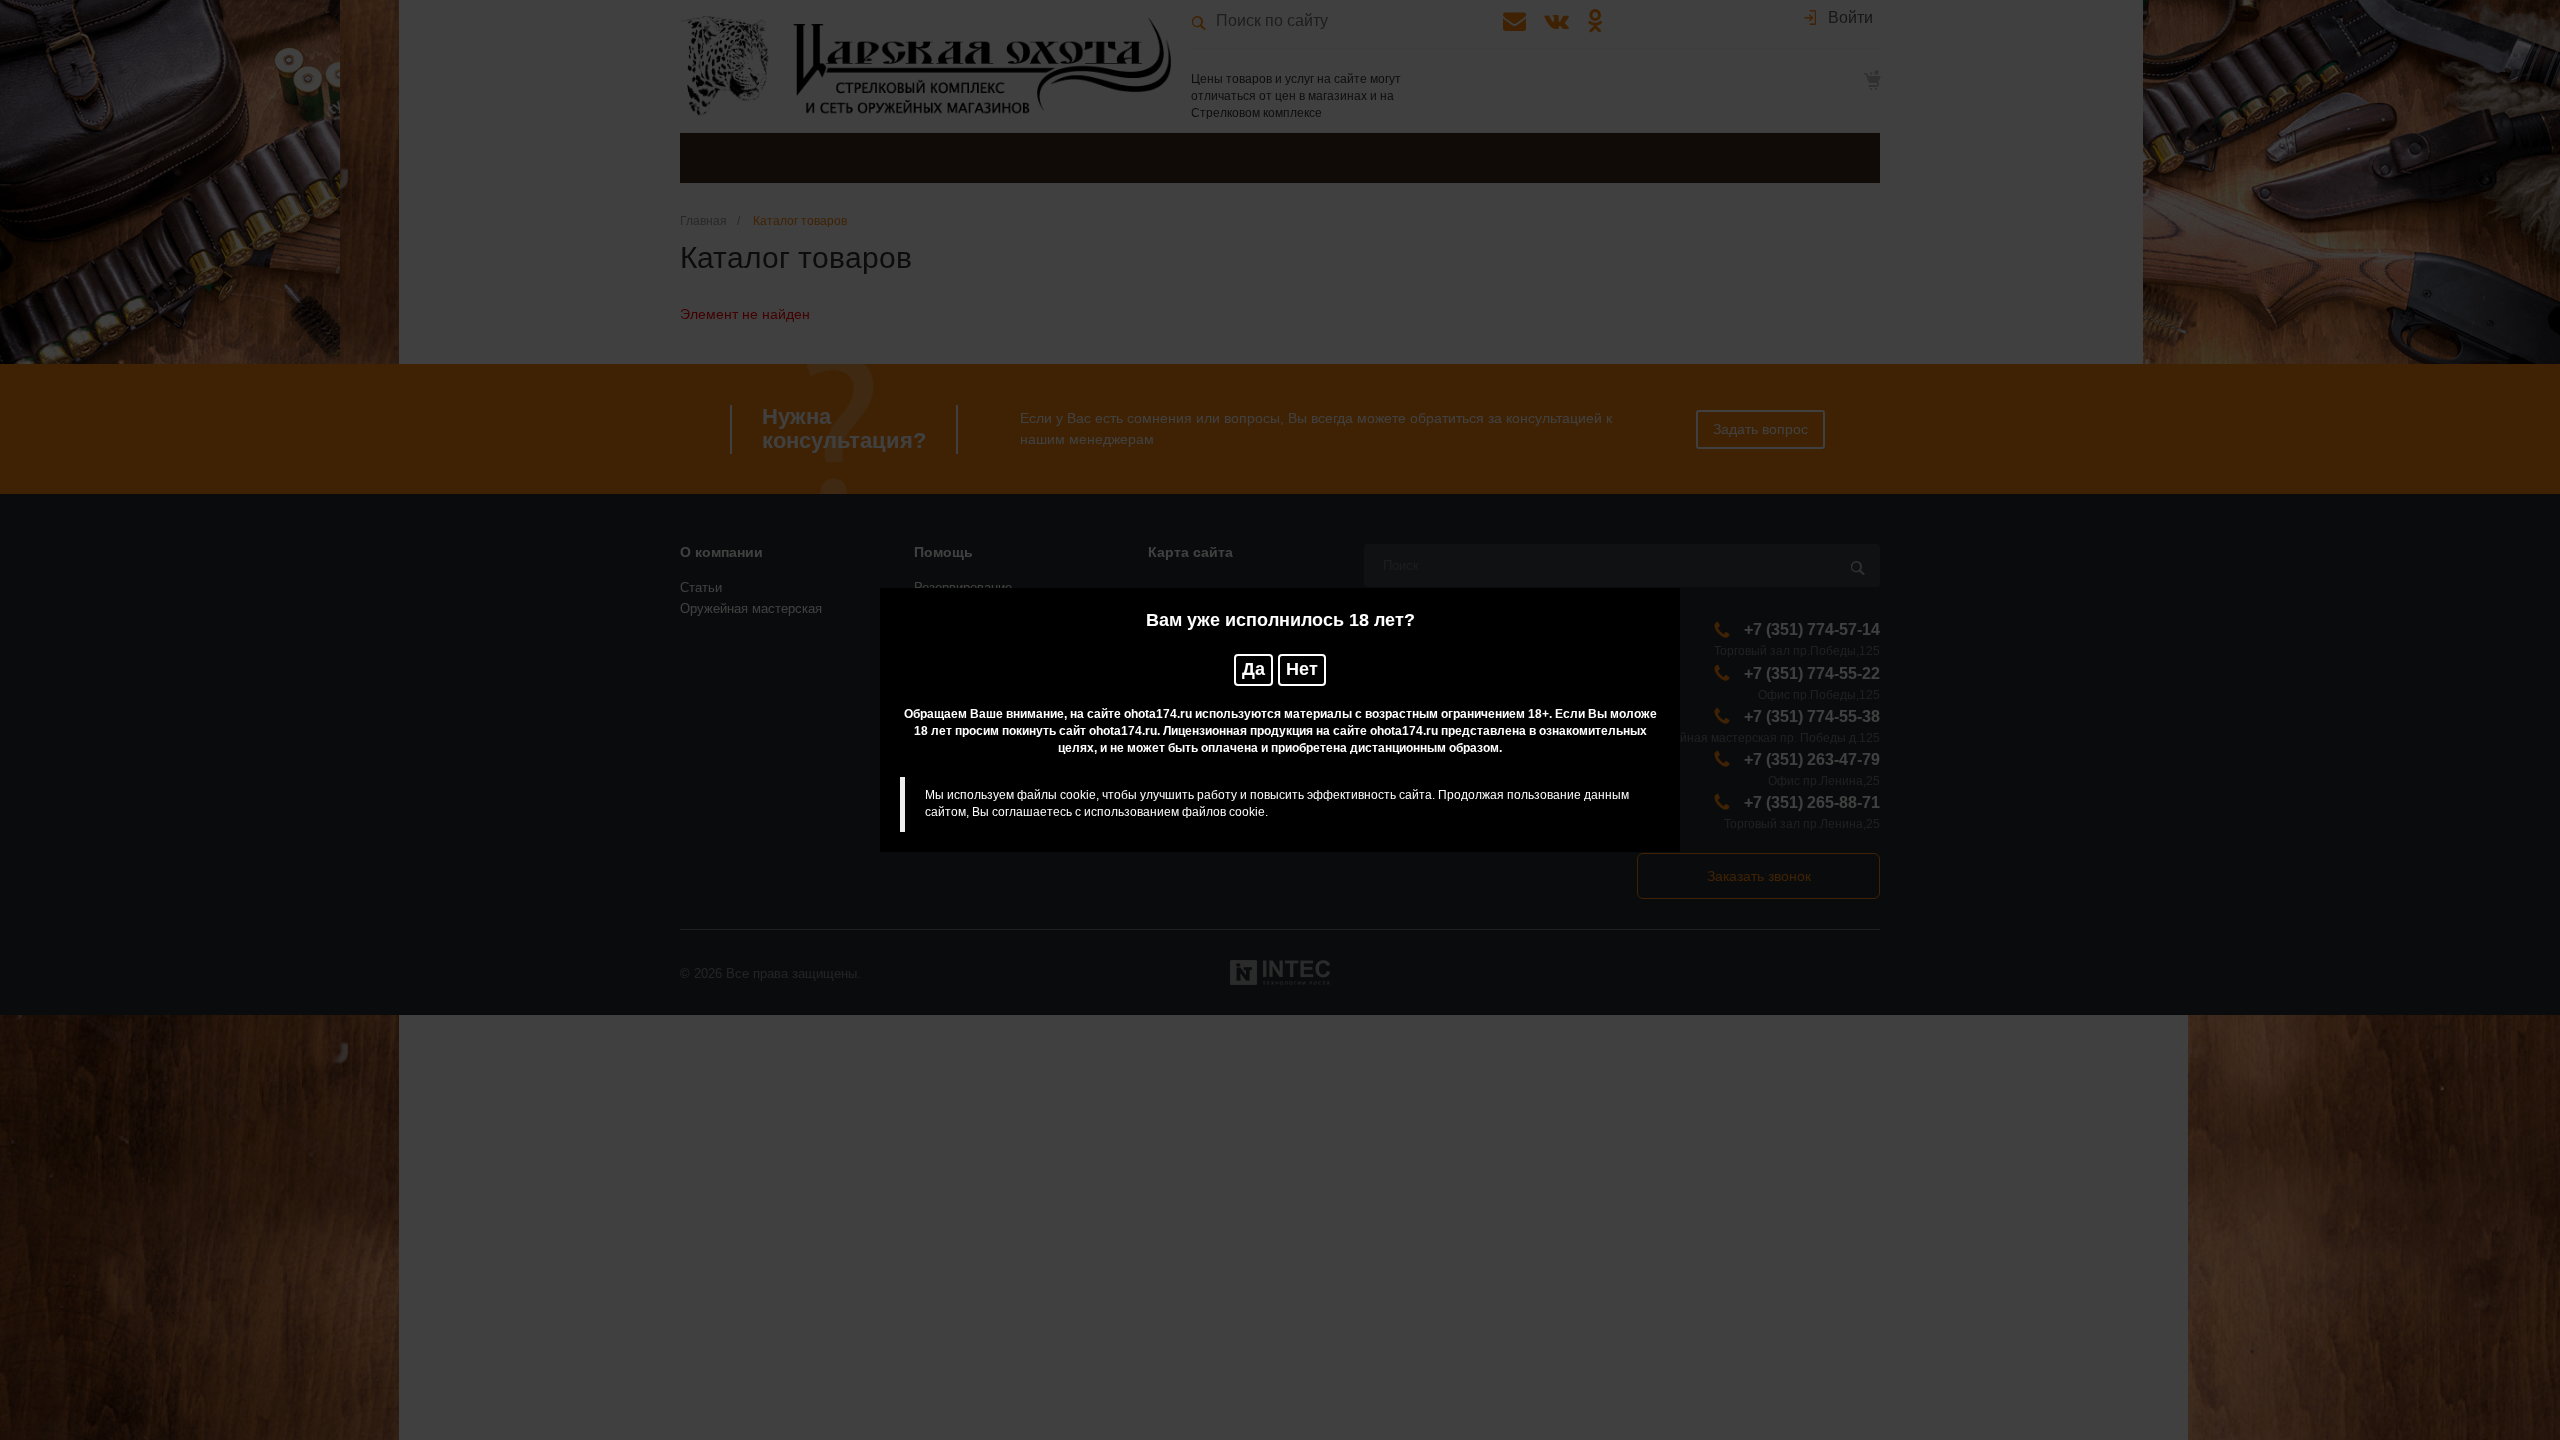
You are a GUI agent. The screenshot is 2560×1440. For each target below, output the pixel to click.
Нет (1302, 669)
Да (1253, 669)
